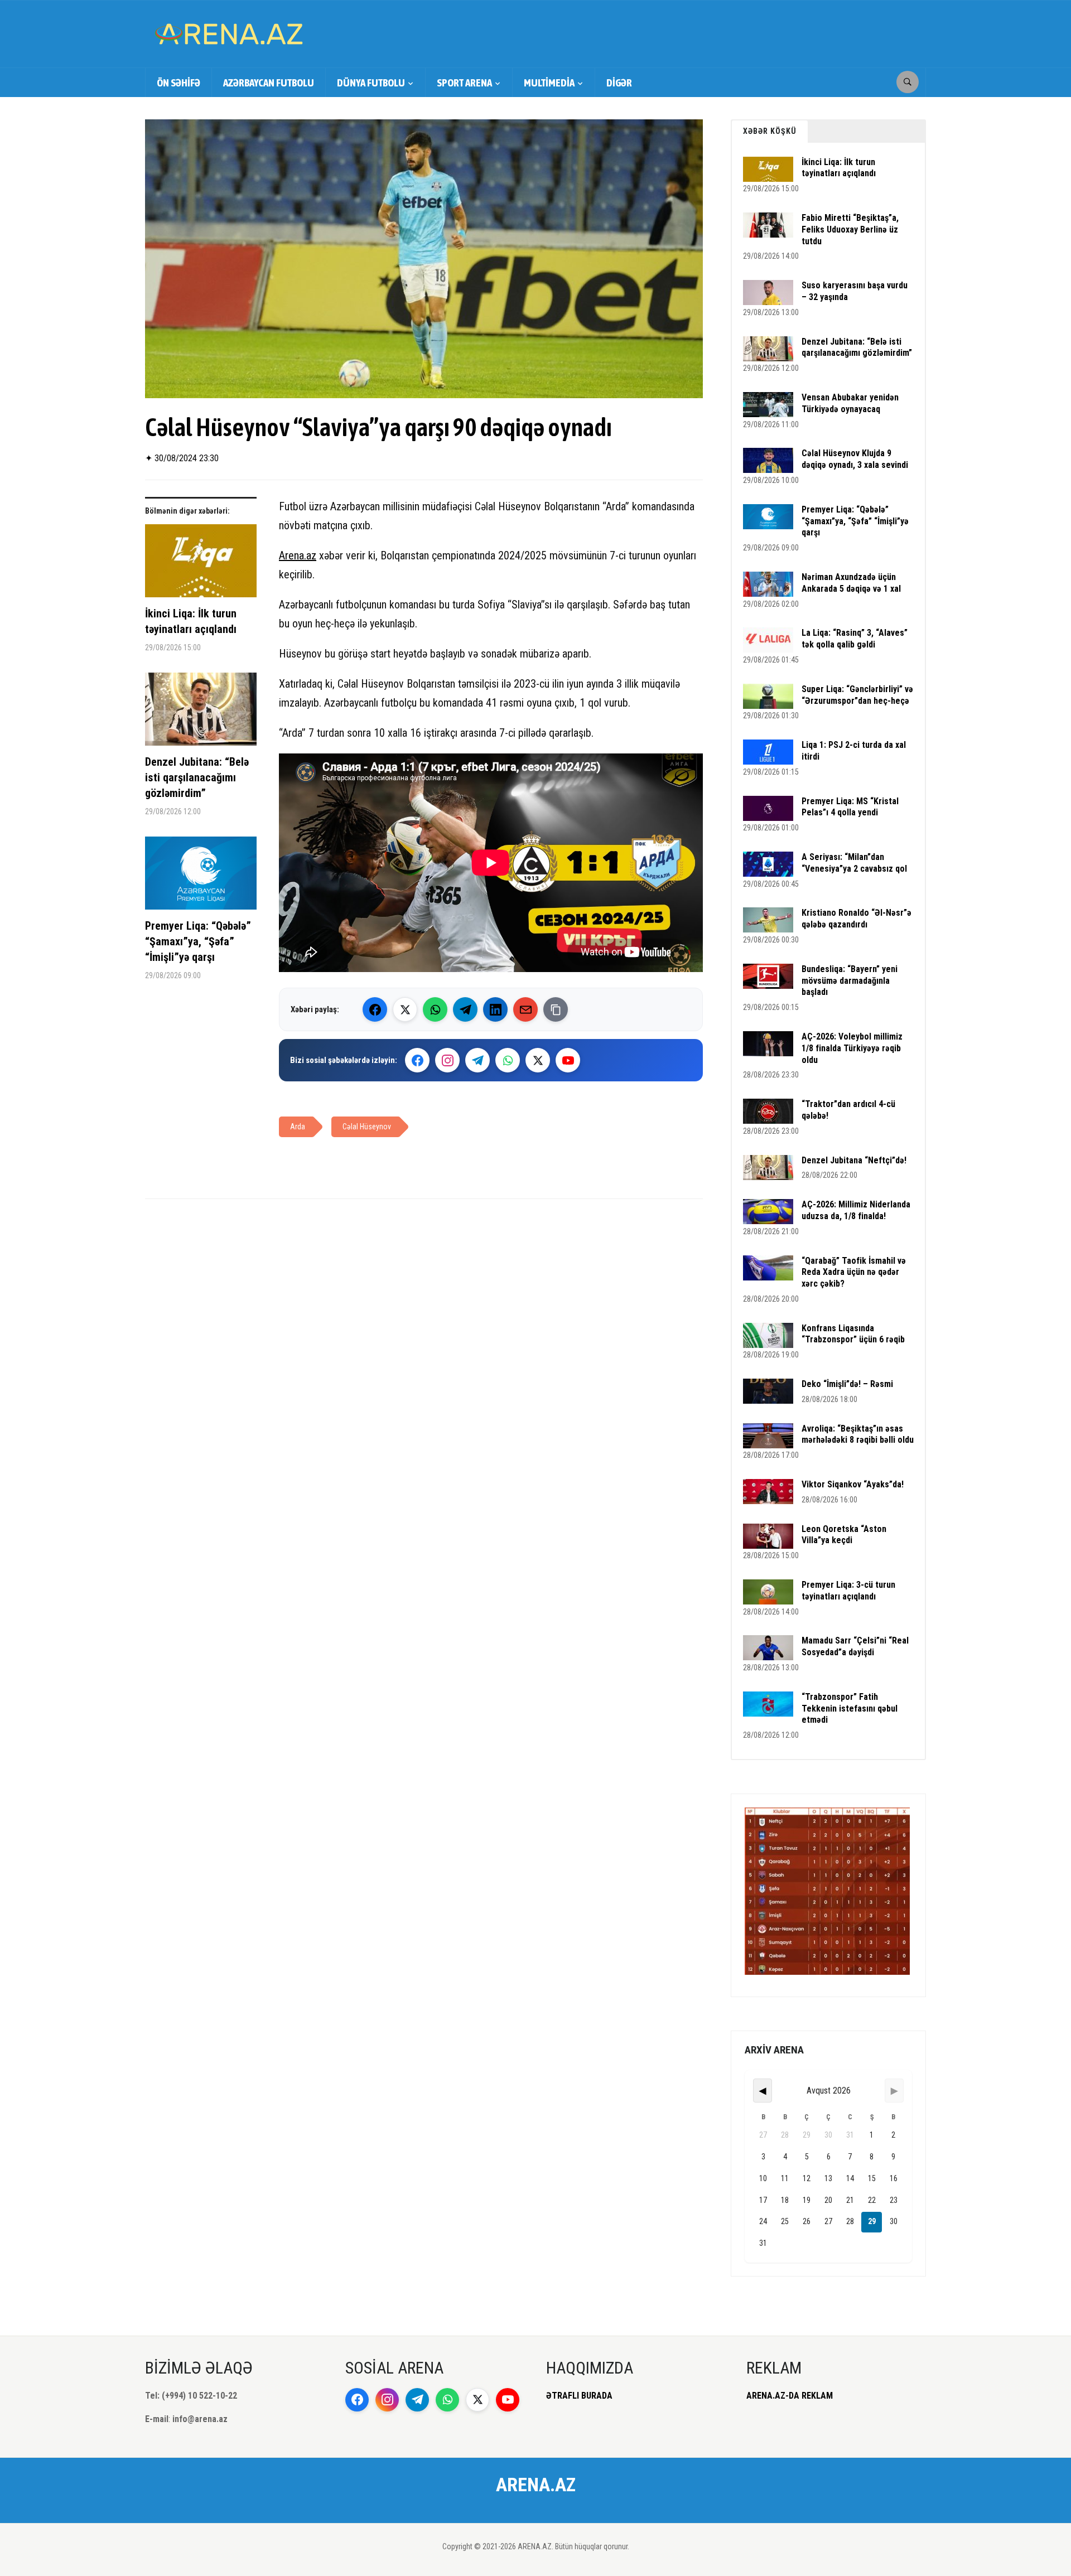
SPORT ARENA (464, 83)
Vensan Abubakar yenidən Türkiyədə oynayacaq (850, 403)
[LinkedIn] (495, 1009)
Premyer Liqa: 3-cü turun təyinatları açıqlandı (848, 1591)
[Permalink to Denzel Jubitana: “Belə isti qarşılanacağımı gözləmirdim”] (201, 713)
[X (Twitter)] (405, 1009)
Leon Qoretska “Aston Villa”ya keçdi (844, 1535)
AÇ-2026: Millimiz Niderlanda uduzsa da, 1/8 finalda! (856, 1210)
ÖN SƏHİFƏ (178, 83)
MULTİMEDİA (549, 83)
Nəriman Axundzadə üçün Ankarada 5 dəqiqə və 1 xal (851, 583)
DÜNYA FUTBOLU (371, 83)
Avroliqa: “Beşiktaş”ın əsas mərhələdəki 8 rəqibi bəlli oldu (858, 1434)
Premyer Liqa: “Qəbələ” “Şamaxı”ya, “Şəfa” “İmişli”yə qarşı (198, 941)
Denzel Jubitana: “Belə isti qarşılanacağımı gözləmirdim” (197, 777)
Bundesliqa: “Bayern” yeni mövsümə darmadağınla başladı (850, 981)
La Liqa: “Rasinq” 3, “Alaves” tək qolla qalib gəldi (855, 639)
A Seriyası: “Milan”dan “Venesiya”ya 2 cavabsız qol (854, 863)
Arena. (293, 555)
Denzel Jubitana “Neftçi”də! (854, 1160)
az (311, 555)
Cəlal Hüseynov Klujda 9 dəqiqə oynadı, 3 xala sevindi (855, 459)
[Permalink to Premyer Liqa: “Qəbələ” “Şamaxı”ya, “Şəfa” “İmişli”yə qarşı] (201, 877)
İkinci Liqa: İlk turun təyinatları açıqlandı (191, 621)
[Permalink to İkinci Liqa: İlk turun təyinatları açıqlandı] (201, 565)
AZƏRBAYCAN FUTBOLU (269, 83)
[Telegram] (465, 1009)
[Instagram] (447, 1060)
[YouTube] (568, 1060)
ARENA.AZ (536, 2485)
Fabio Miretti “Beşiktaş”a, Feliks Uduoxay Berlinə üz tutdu (850, 229)
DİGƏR (619, 83)
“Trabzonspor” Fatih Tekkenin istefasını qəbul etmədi (850, 1709)
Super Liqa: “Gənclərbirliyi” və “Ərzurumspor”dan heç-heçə (857, 695)
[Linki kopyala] (556, 1009)
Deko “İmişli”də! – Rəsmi (847, 1384)
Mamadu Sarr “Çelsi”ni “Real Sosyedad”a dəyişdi (855, 1646)
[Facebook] (375, 1009)
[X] (538, 1060)
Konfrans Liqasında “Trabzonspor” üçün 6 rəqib (853, 1334)
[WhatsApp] (435, 1009)
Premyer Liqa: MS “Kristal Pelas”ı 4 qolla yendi (850, 807)
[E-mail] (525, 1009)
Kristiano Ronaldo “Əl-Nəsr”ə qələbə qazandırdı (857, 919)
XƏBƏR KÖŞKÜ (770, 131)
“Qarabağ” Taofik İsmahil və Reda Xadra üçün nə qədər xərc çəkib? (854, 1272)
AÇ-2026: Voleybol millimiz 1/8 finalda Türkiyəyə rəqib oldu (852, 1048)
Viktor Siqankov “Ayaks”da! (853, 1484)
